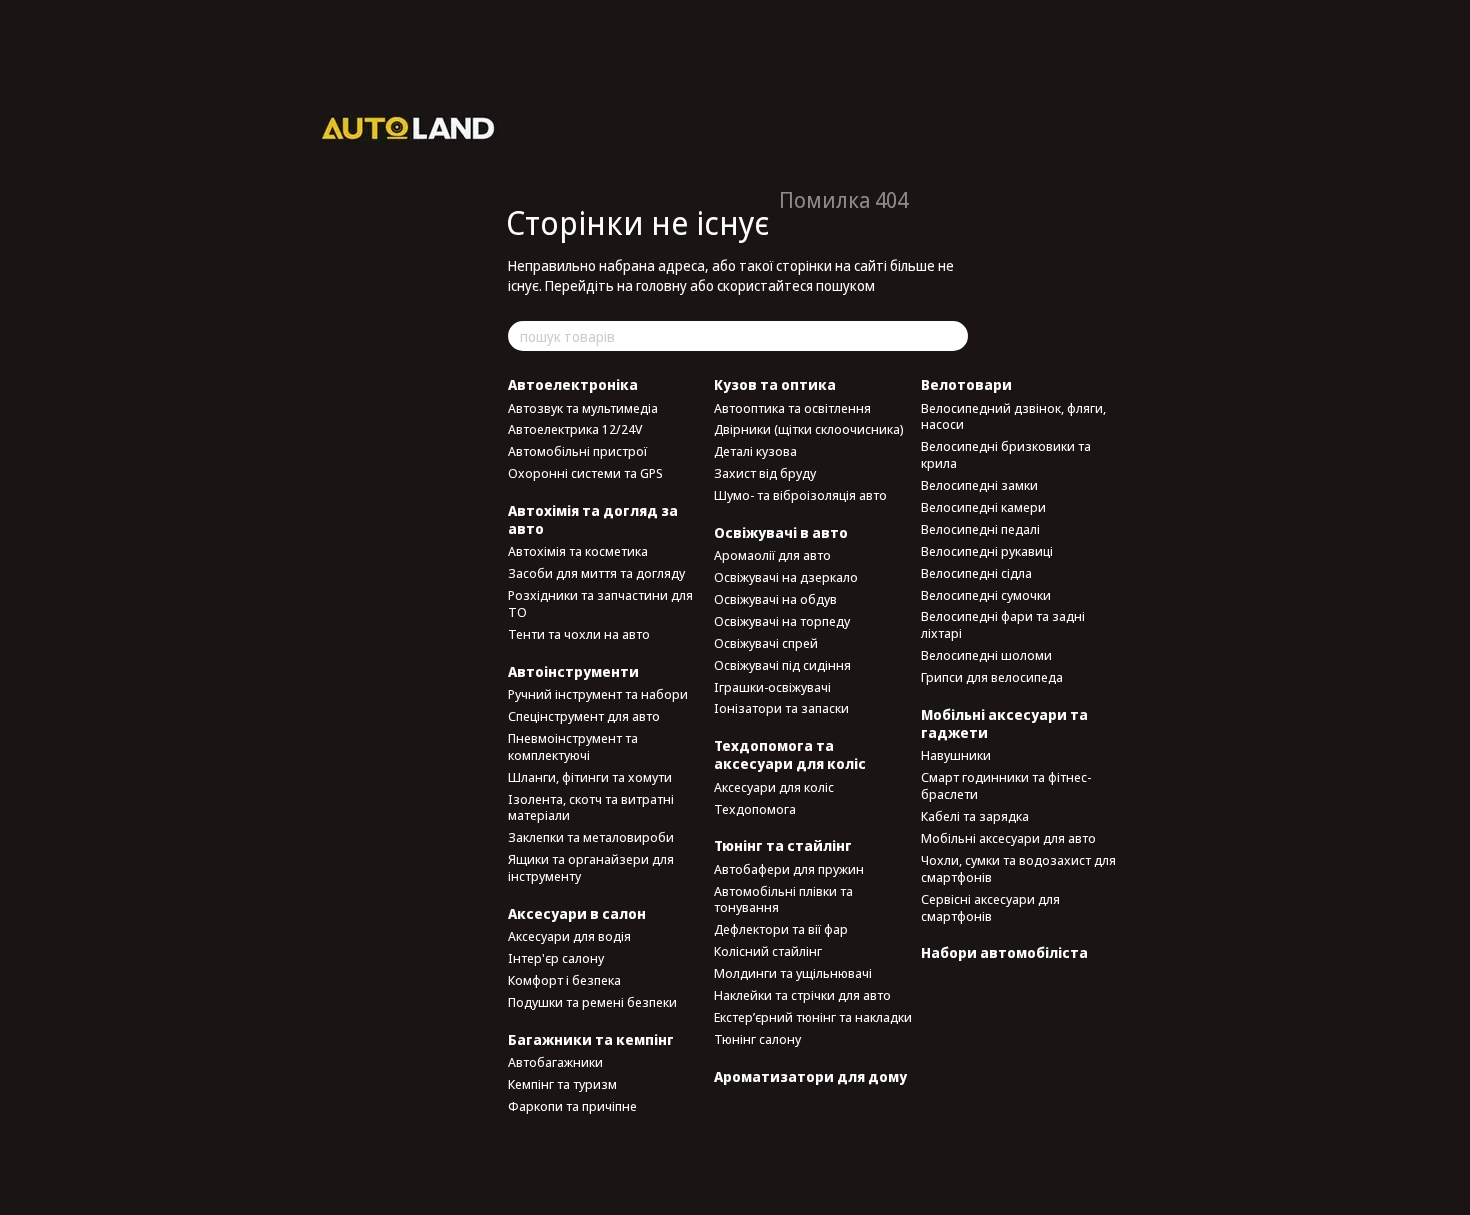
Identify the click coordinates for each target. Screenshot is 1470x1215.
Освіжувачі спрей (766, 643)
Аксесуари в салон (577, 913)
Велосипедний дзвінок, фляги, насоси (1013, 416)
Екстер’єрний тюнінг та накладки (813, 1017)
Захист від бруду (765, 473)
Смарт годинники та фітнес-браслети (1006, 785)
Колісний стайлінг (768, 951)
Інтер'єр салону (556, 958)
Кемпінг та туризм (562, 1084)
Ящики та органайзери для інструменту (591, 867)
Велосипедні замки (979, 485)
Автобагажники (555, 1062)
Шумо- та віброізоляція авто (800, 495)
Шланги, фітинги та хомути (590, 777)
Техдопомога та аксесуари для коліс (790, 754)
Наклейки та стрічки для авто (802, 995)
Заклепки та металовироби (591, 837)
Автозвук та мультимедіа (583, 408)
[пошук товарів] (952, 336)
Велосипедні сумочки (986, 595)
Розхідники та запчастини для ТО (600, 603)
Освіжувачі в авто (781, 532)
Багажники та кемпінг (591, 1039)
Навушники (956, 755)
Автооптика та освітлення (792, 408)
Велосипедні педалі (980, 529)
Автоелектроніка (573, 384)
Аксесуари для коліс (774, 787)
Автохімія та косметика (578, 551)
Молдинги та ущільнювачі (793, 973)
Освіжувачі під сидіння (782, 665)
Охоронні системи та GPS (585, 473)
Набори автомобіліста (1004, 952)
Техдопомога (755, 809)
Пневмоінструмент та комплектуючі (573, 746)
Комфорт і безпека (564, 980)
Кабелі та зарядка (975, 816)
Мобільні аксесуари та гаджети (1004, 723)
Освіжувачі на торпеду (782, 621)
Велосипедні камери (983, 507)
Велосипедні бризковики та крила (1006, 454)
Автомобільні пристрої (577, 451)
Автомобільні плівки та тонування (783, 899)
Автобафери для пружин (789, 869)
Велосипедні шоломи (986, 655)
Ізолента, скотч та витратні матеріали (591, 807)
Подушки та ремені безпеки (592, 1002)
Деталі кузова (755, 451)
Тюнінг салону (757, 1039)
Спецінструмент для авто (584, 716)
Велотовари (966, 384)
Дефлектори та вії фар (781, 929)
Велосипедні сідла (976, 573)
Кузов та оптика (775, 384)
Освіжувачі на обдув (775, 599)
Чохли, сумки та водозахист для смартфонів (1018, 868)
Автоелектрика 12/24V (575, 429)
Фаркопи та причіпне (572, 1106)
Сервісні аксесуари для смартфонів (990, 907)
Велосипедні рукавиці (987, 551)
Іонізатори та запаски (781, 708)
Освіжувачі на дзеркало (786, 577)
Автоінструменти (573, 671)
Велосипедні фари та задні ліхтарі (1003, 624)
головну (661, 285)
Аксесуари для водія (569, 936)
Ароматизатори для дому (810, 1076)
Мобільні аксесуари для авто (1008, 838)
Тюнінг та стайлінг (783, 845)
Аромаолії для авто (772, 555)
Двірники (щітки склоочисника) (809, 429)
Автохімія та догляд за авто (593, 519)
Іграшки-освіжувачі (772, 687)
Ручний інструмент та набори (598, 694)
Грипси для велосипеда (992, 677)
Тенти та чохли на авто (579, 634)
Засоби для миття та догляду (596, 573)
